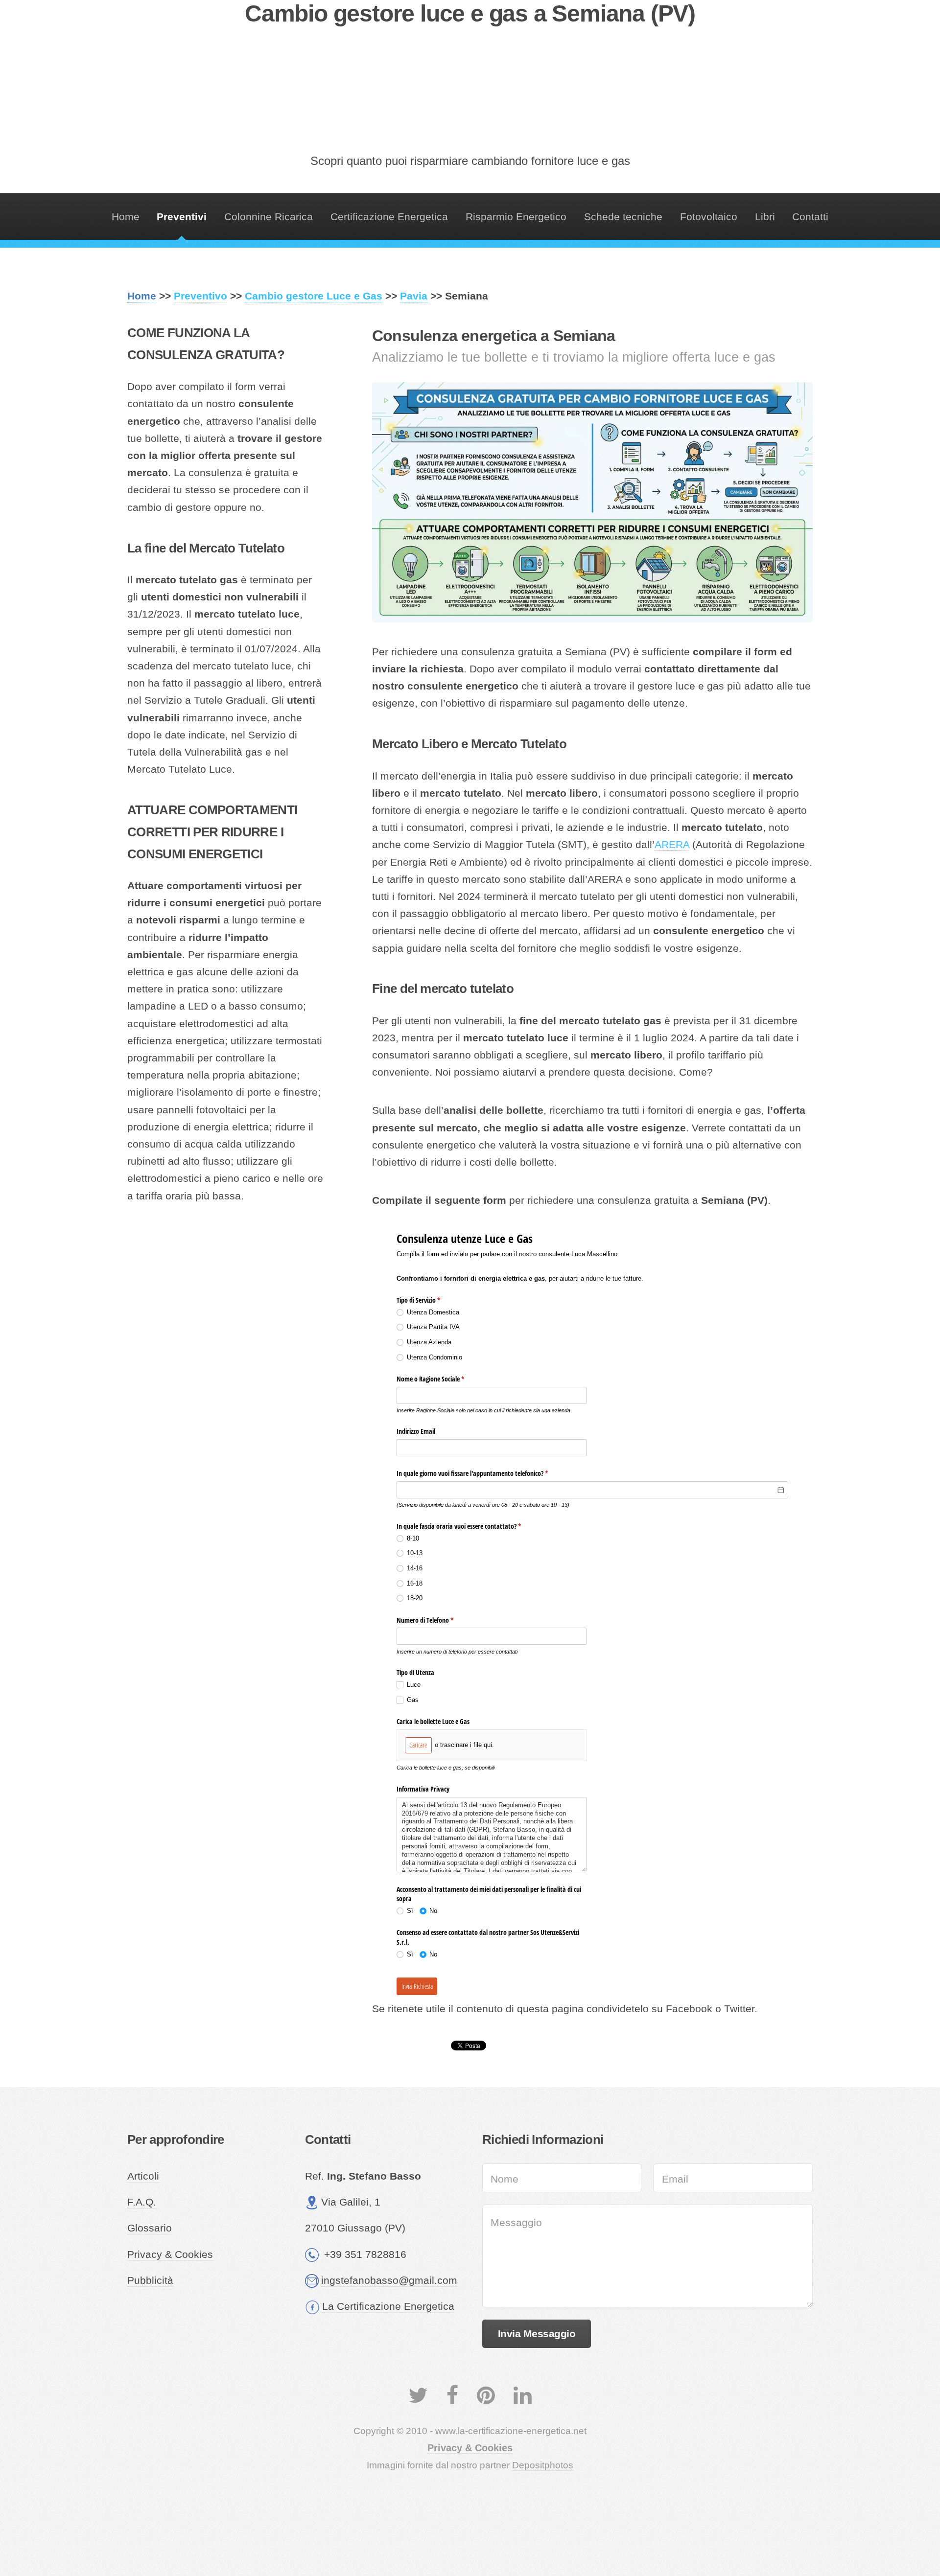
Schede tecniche (623, 217)
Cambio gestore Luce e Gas (314, 296)
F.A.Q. (142, 2202)
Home (126, 217)
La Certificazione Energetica (388, 2306)
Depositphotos (543, 2465)
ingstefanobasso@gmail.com (389, 2280)
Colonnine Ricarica (269, 217)
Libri (765, 217)
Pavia (414, 296)
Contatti (810, 217)
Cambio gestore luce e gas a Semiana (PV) (470, 13)
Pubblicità (150, 2280)
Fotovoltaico (709, 217)
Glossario (150, 2228)
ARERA (672, 845)
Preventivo (200, 296)
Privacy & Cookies (170, 2254)
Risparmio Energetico (516, 217)
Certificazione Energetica (389, 217)
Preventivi (182, 217)
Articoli (143, 2176)
